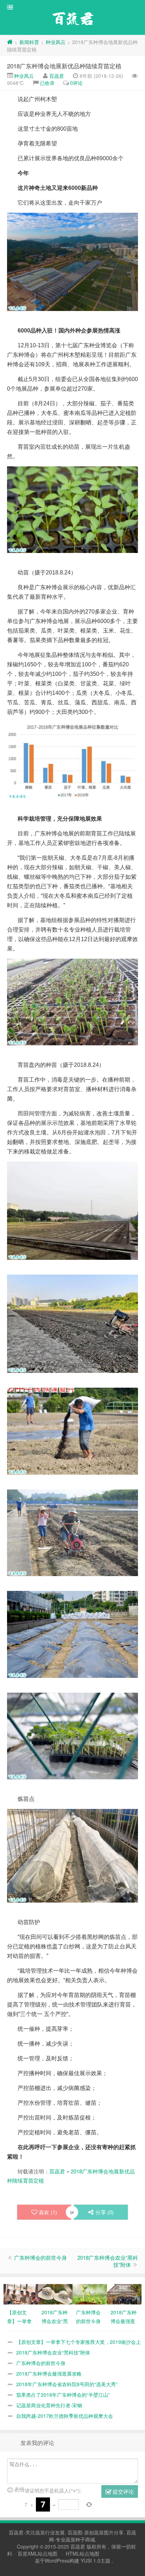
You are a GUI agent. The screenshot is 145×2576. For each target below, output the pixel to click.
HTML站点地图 (83, 2553)
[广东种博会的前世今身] (90, 2293)
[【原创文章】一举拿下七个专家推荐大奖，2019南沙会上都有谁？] (21, 2293)
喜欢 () (48, 2212)
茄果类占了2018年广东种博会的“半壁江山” (63, 2395)
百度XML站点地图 (37, 2553)
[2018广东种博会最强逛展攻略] (124, 2293)
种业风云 (56, 42)
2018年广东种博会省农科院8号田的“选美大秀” (67, 2384)
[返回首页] (10, 42)
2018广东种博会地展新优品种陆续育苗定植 (64, 66)
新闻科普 (29, 42)
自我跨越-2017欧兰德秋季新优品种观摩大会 (65, 2416)
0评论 (76, 83)
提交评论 (122, 2491)
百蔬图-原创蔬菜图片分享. (97, 2532)
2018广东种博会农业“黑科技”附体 (108, 2261)
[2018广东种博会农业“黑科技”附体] (55, 2293)
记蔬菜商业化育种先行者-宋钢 (49, 2405)
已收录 (47, 83)
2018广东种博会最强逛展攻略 (49, 2373)
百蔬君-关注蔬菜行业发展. (38, 2532)
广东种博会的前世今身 (40, 2257)
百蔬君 (57, 76)
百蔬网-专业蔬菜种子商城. (93, 2536)
